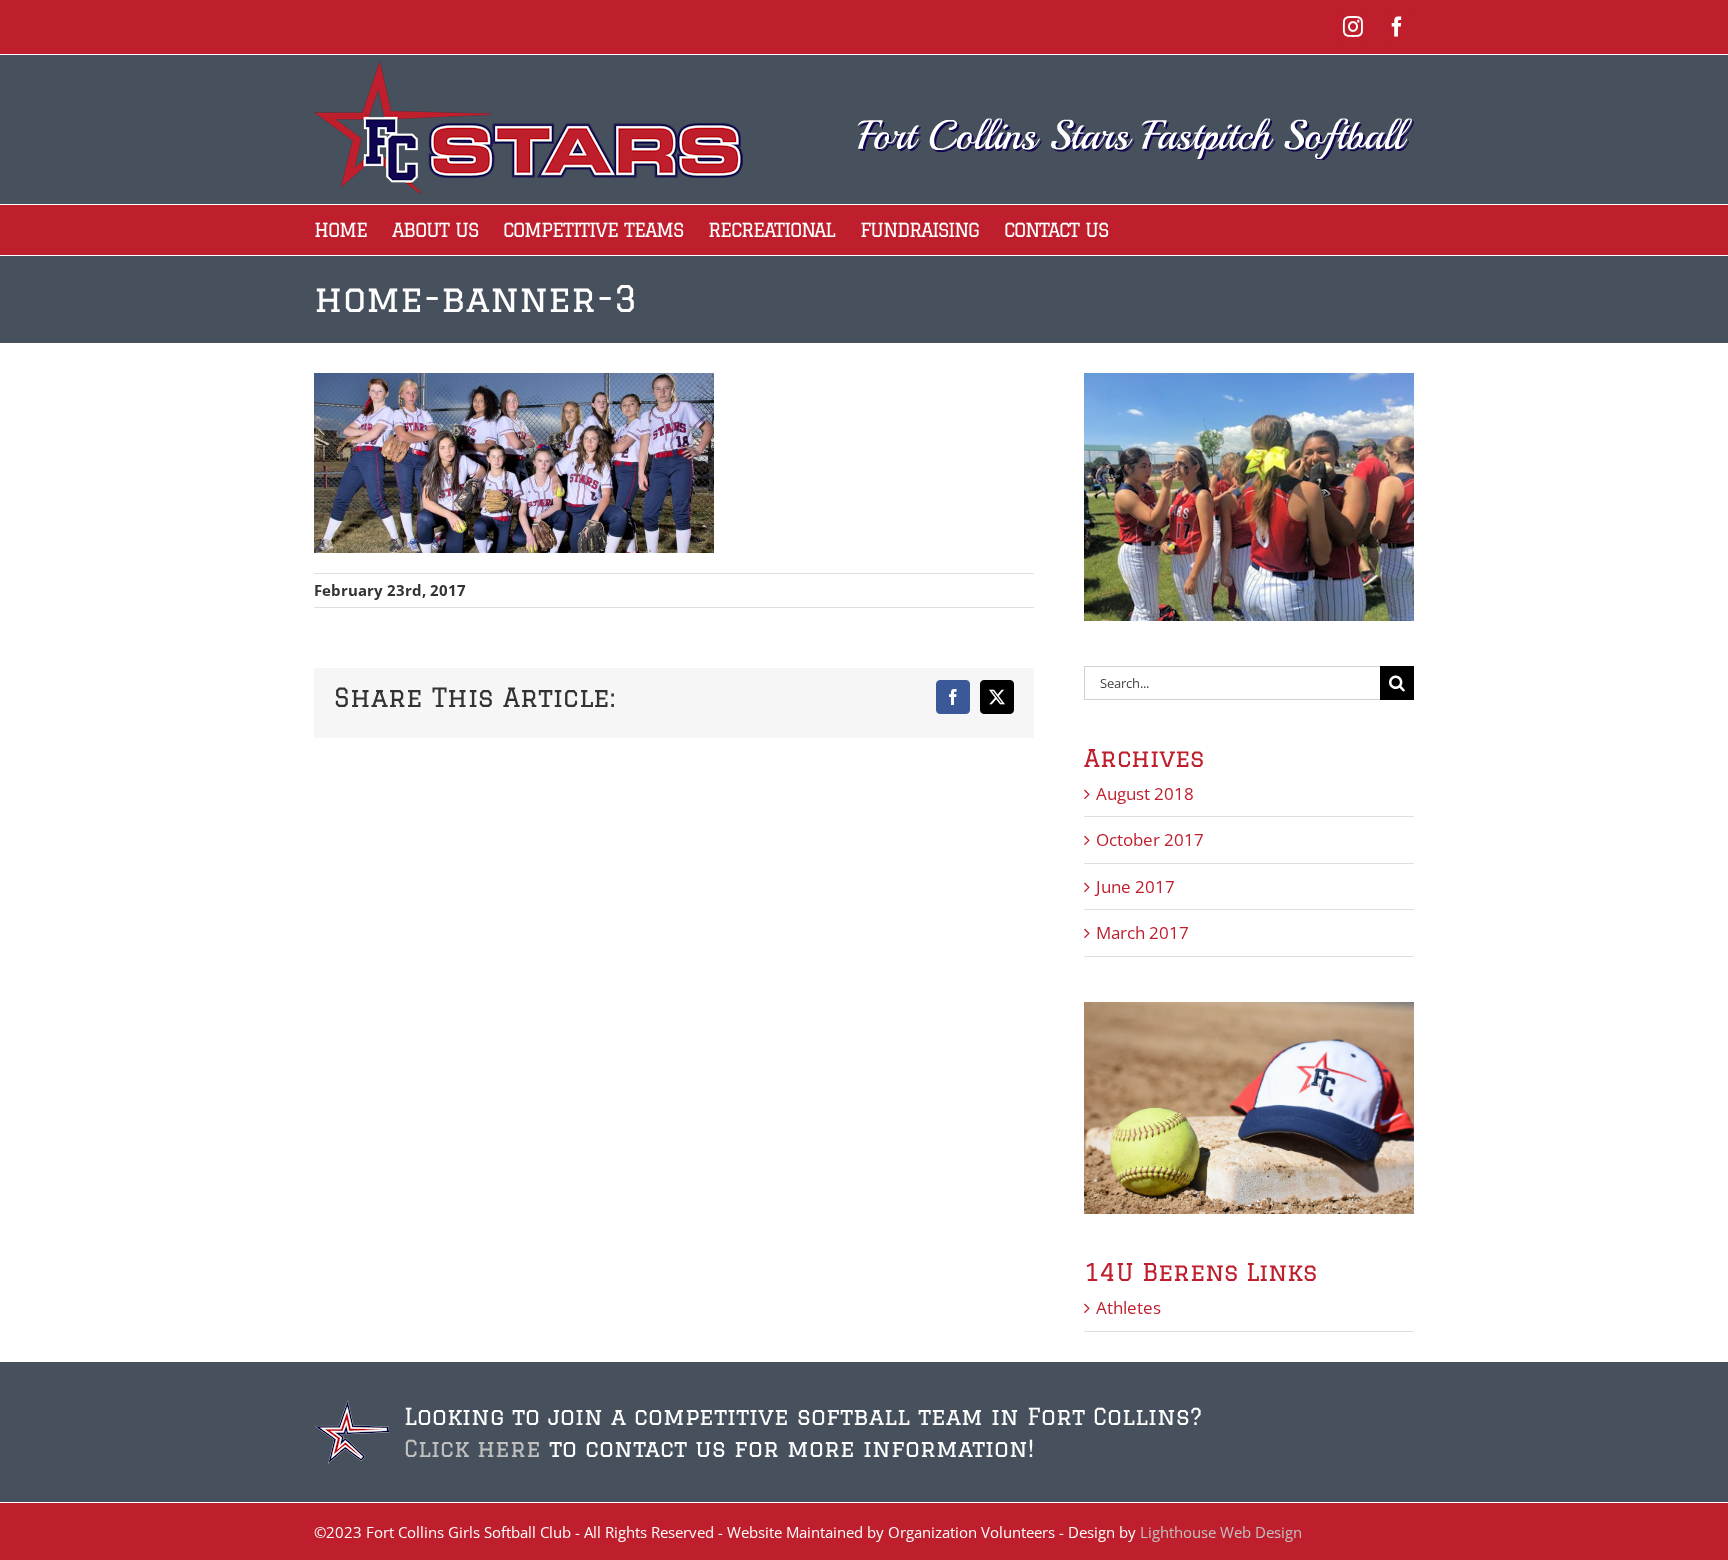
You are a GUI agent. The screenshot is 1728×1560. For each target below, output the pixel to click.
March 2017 (1142, 932)
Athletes (1128, 1307)
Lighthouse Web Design (1221, 1532)
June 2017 (1135, 886)
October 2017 (1150, 839)
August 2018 (1145, 793)
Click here (472, 1448)
